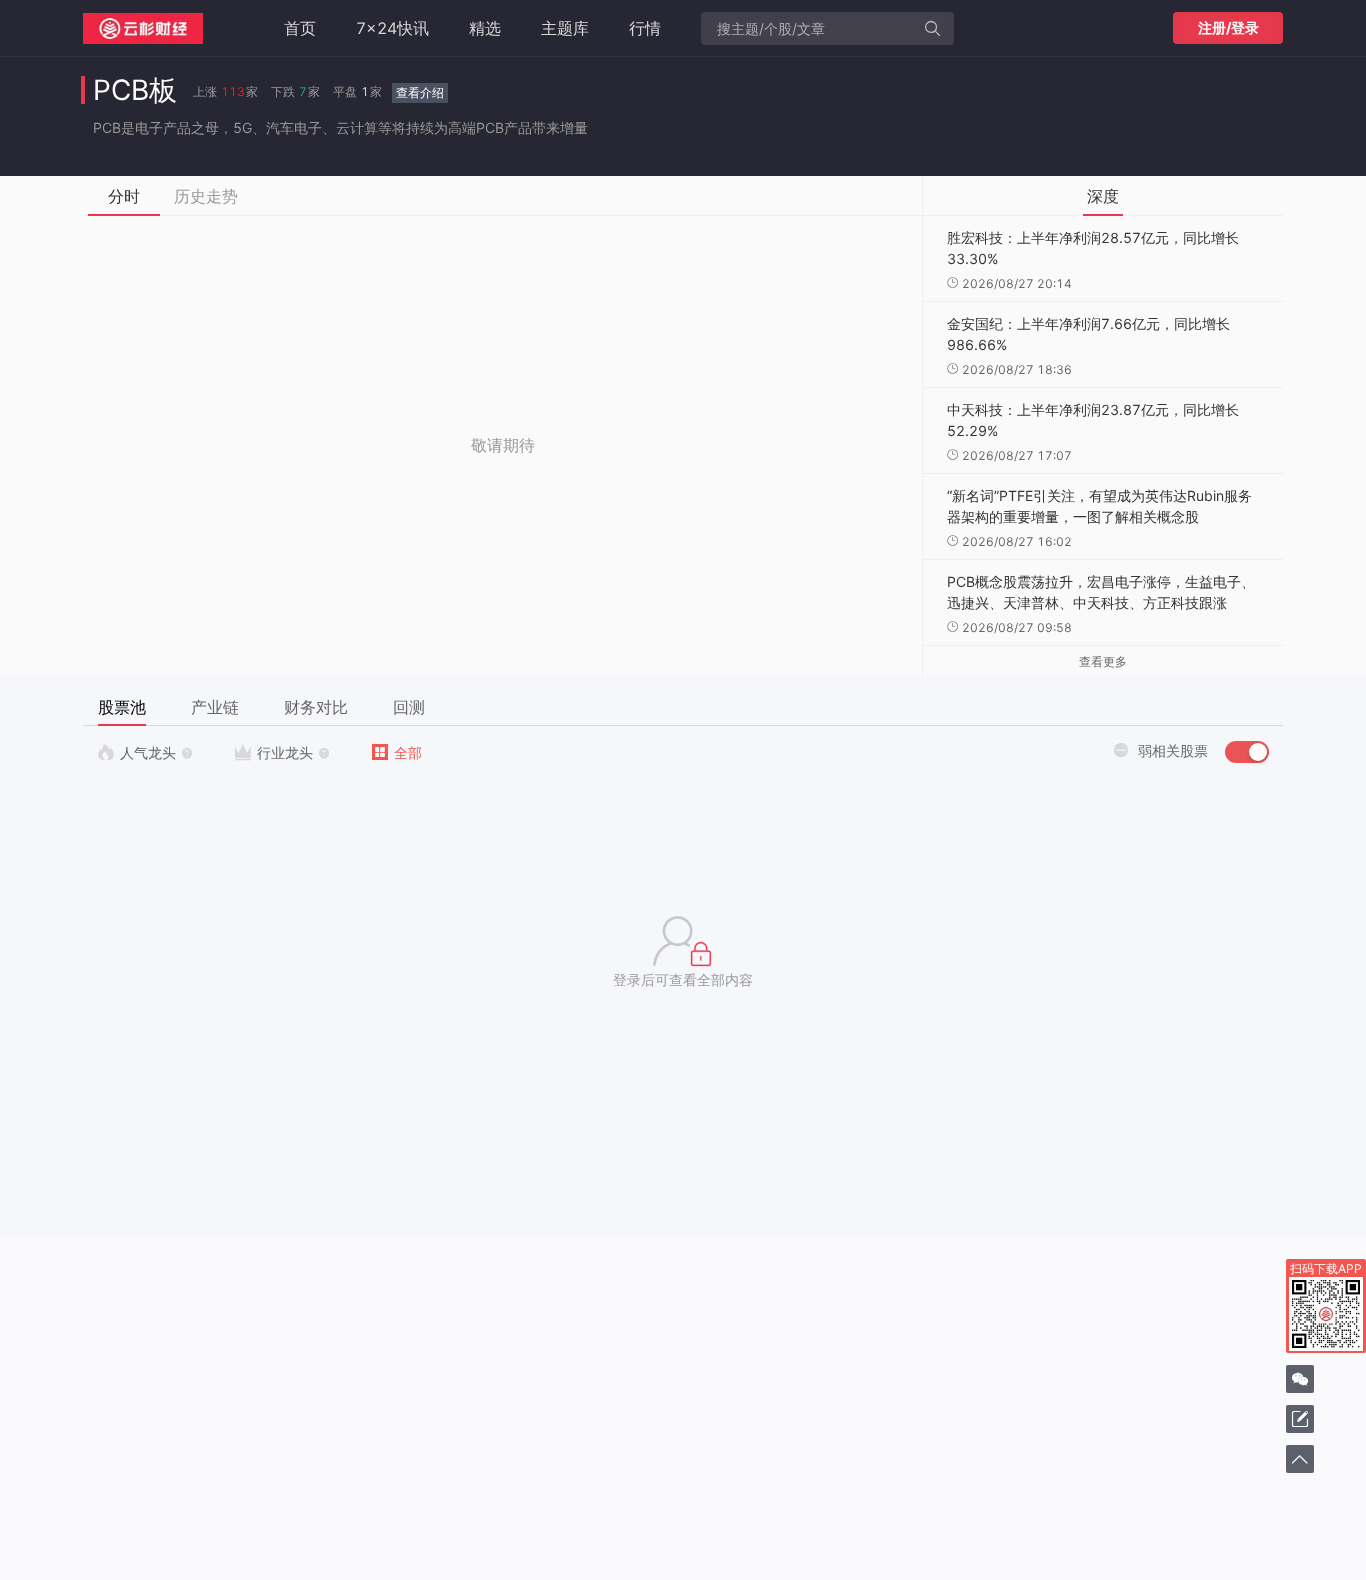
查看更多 (1103, 661)
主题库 (565, 28)
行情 (645, 28)
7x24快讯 (392, 28)
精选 (485, 28)
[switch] (1247, 752)
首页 (300, 28)
